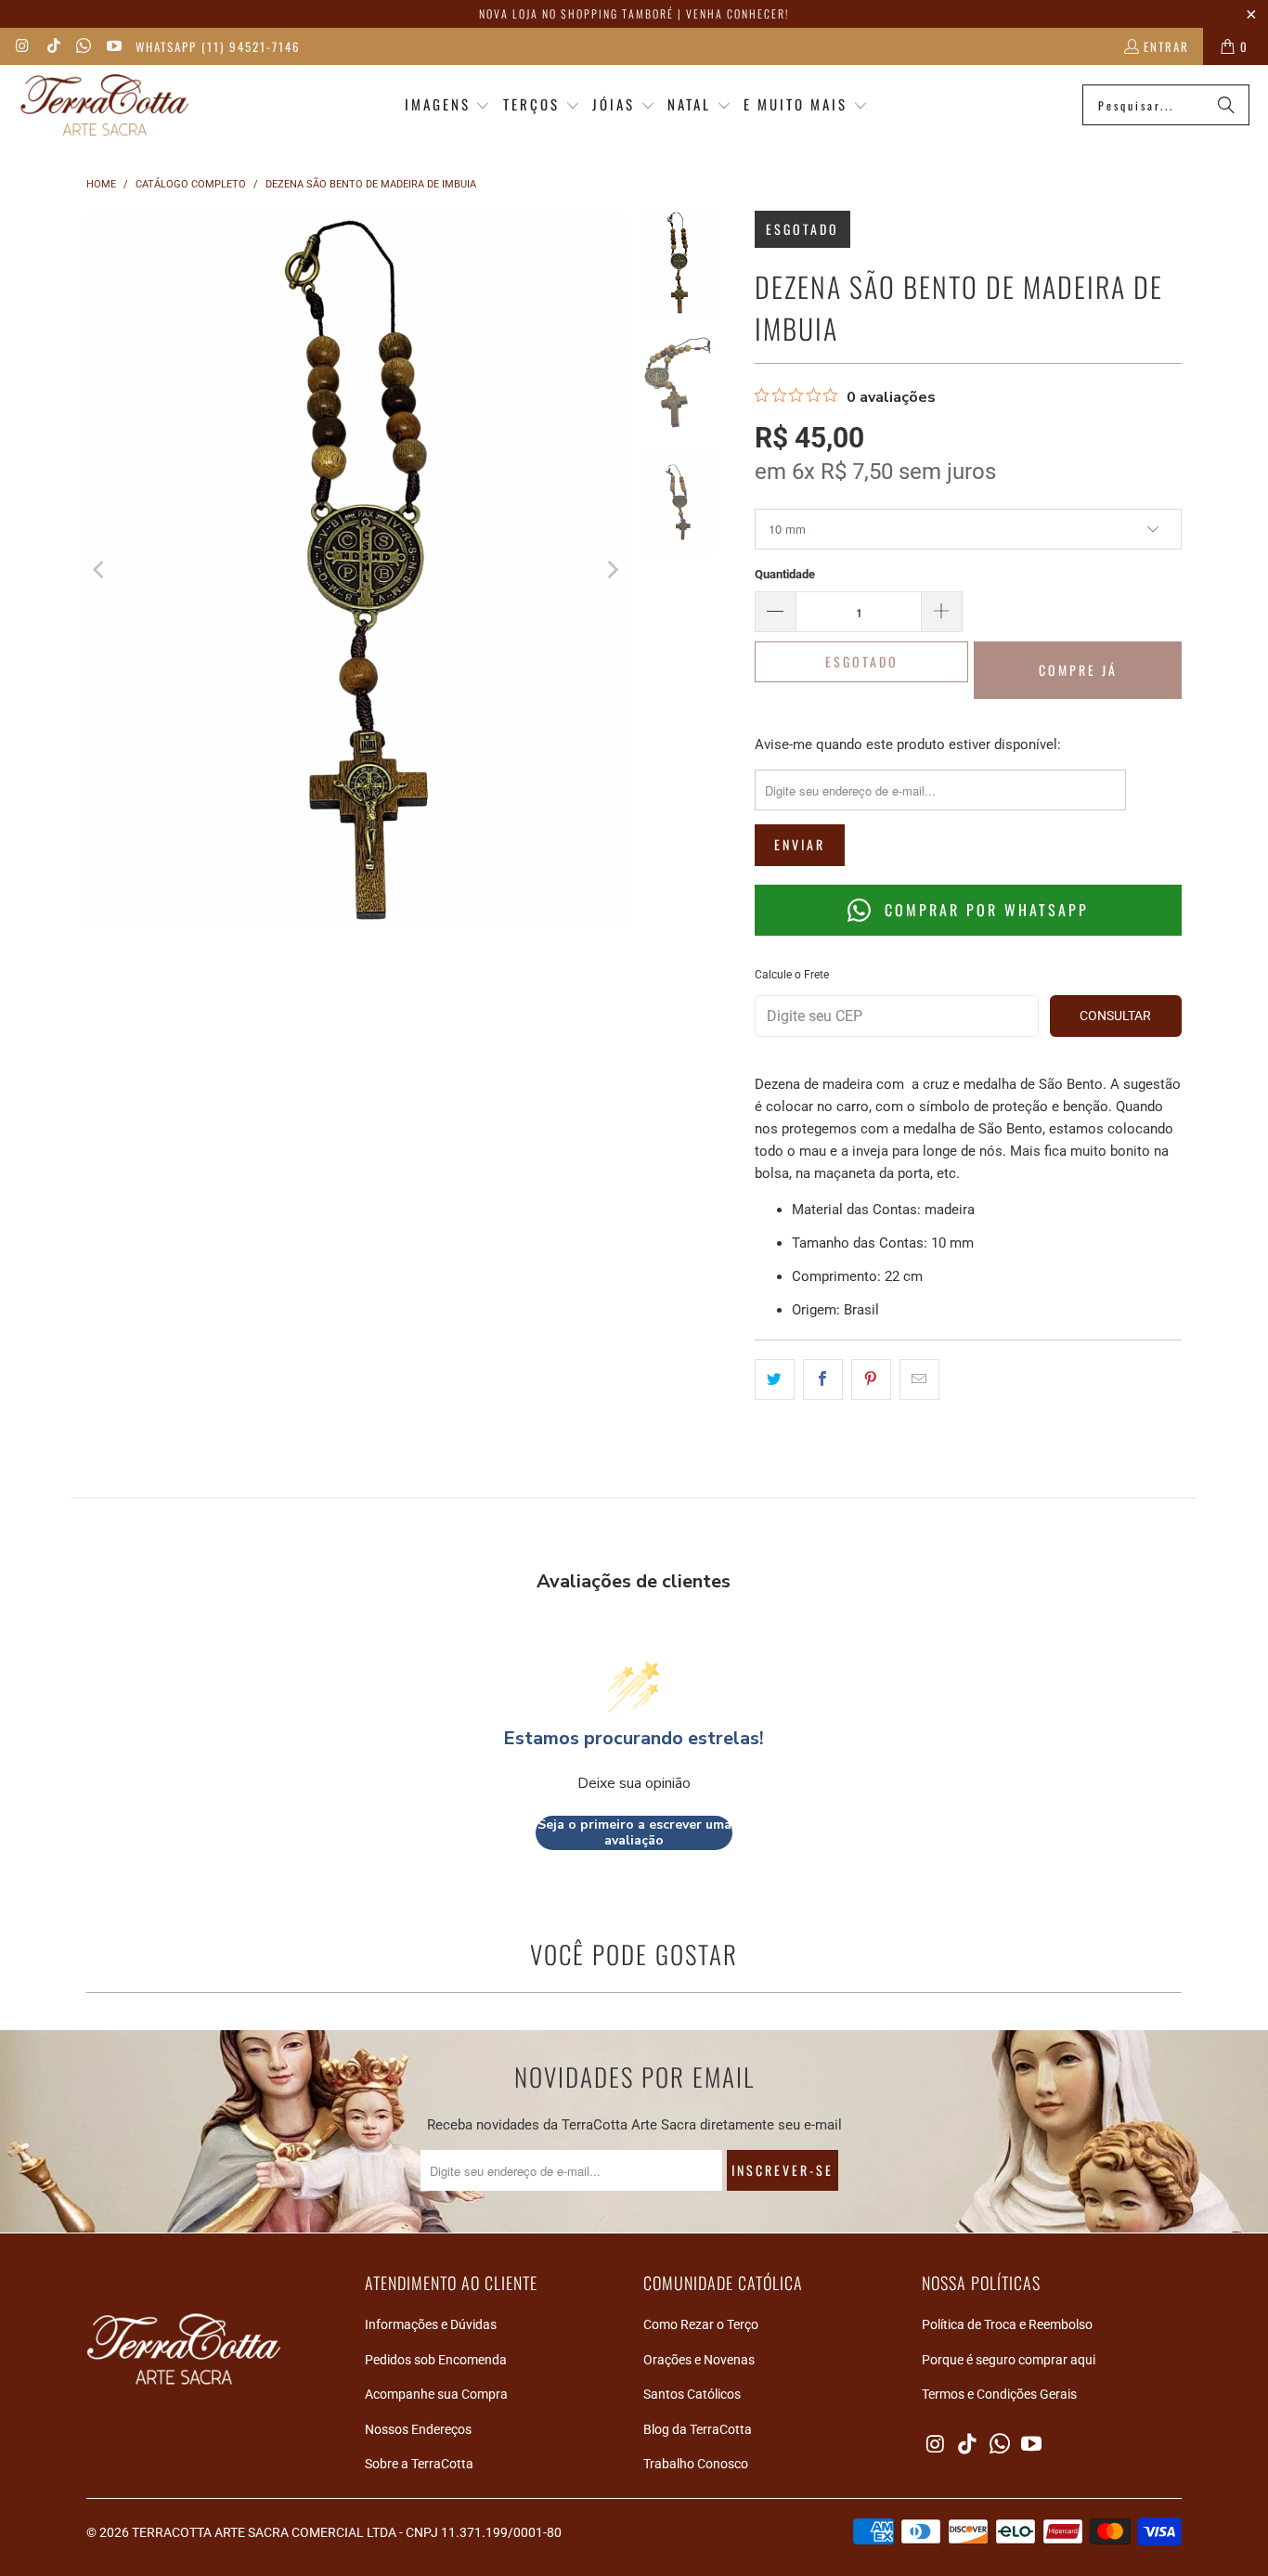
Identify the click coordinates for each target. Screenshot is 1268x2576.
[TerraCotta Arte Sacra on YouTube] (112, 46)
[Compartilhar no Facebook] (823, 1379)
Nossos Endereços (418, 2429)
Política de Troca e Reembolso (1007, 2324)
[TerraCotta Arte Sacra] (104, 105)
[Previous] (100, 570)
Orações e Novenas (699, 2360)
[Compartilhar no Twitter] (775, 1379)
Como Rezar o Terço (701, 2324)
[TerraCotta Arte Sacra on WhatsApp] (83, 46)
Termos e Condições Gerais (999, 2394)
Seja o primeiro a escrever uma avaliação (634, 1833)
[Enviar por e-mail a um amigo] (919, 1379)
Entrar (1166, 46)
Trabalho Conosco (696, 2464)
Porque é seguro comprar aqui (1009, 2360)
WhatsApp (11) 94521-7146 (218, 46)
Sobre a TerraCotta (419, 2464)
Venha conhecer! (738, 13)
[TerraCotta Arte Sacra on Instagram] (22, 46)
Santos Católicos (692, 2394)
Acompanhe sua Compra (436, 2394)
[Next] (612, 570)
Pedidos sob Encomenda (436, 2360)
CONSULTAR (1115, 1016)
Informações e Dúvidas (431, 2324)
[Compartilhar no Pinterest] (871, 1379)
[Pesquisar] (1226, 105)
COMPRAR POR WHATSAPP (983, 910)
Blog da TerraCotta (698, 2429)
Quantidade (785, 574)
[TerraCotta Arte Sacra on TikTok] (52, 46)
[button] (448, 105)
